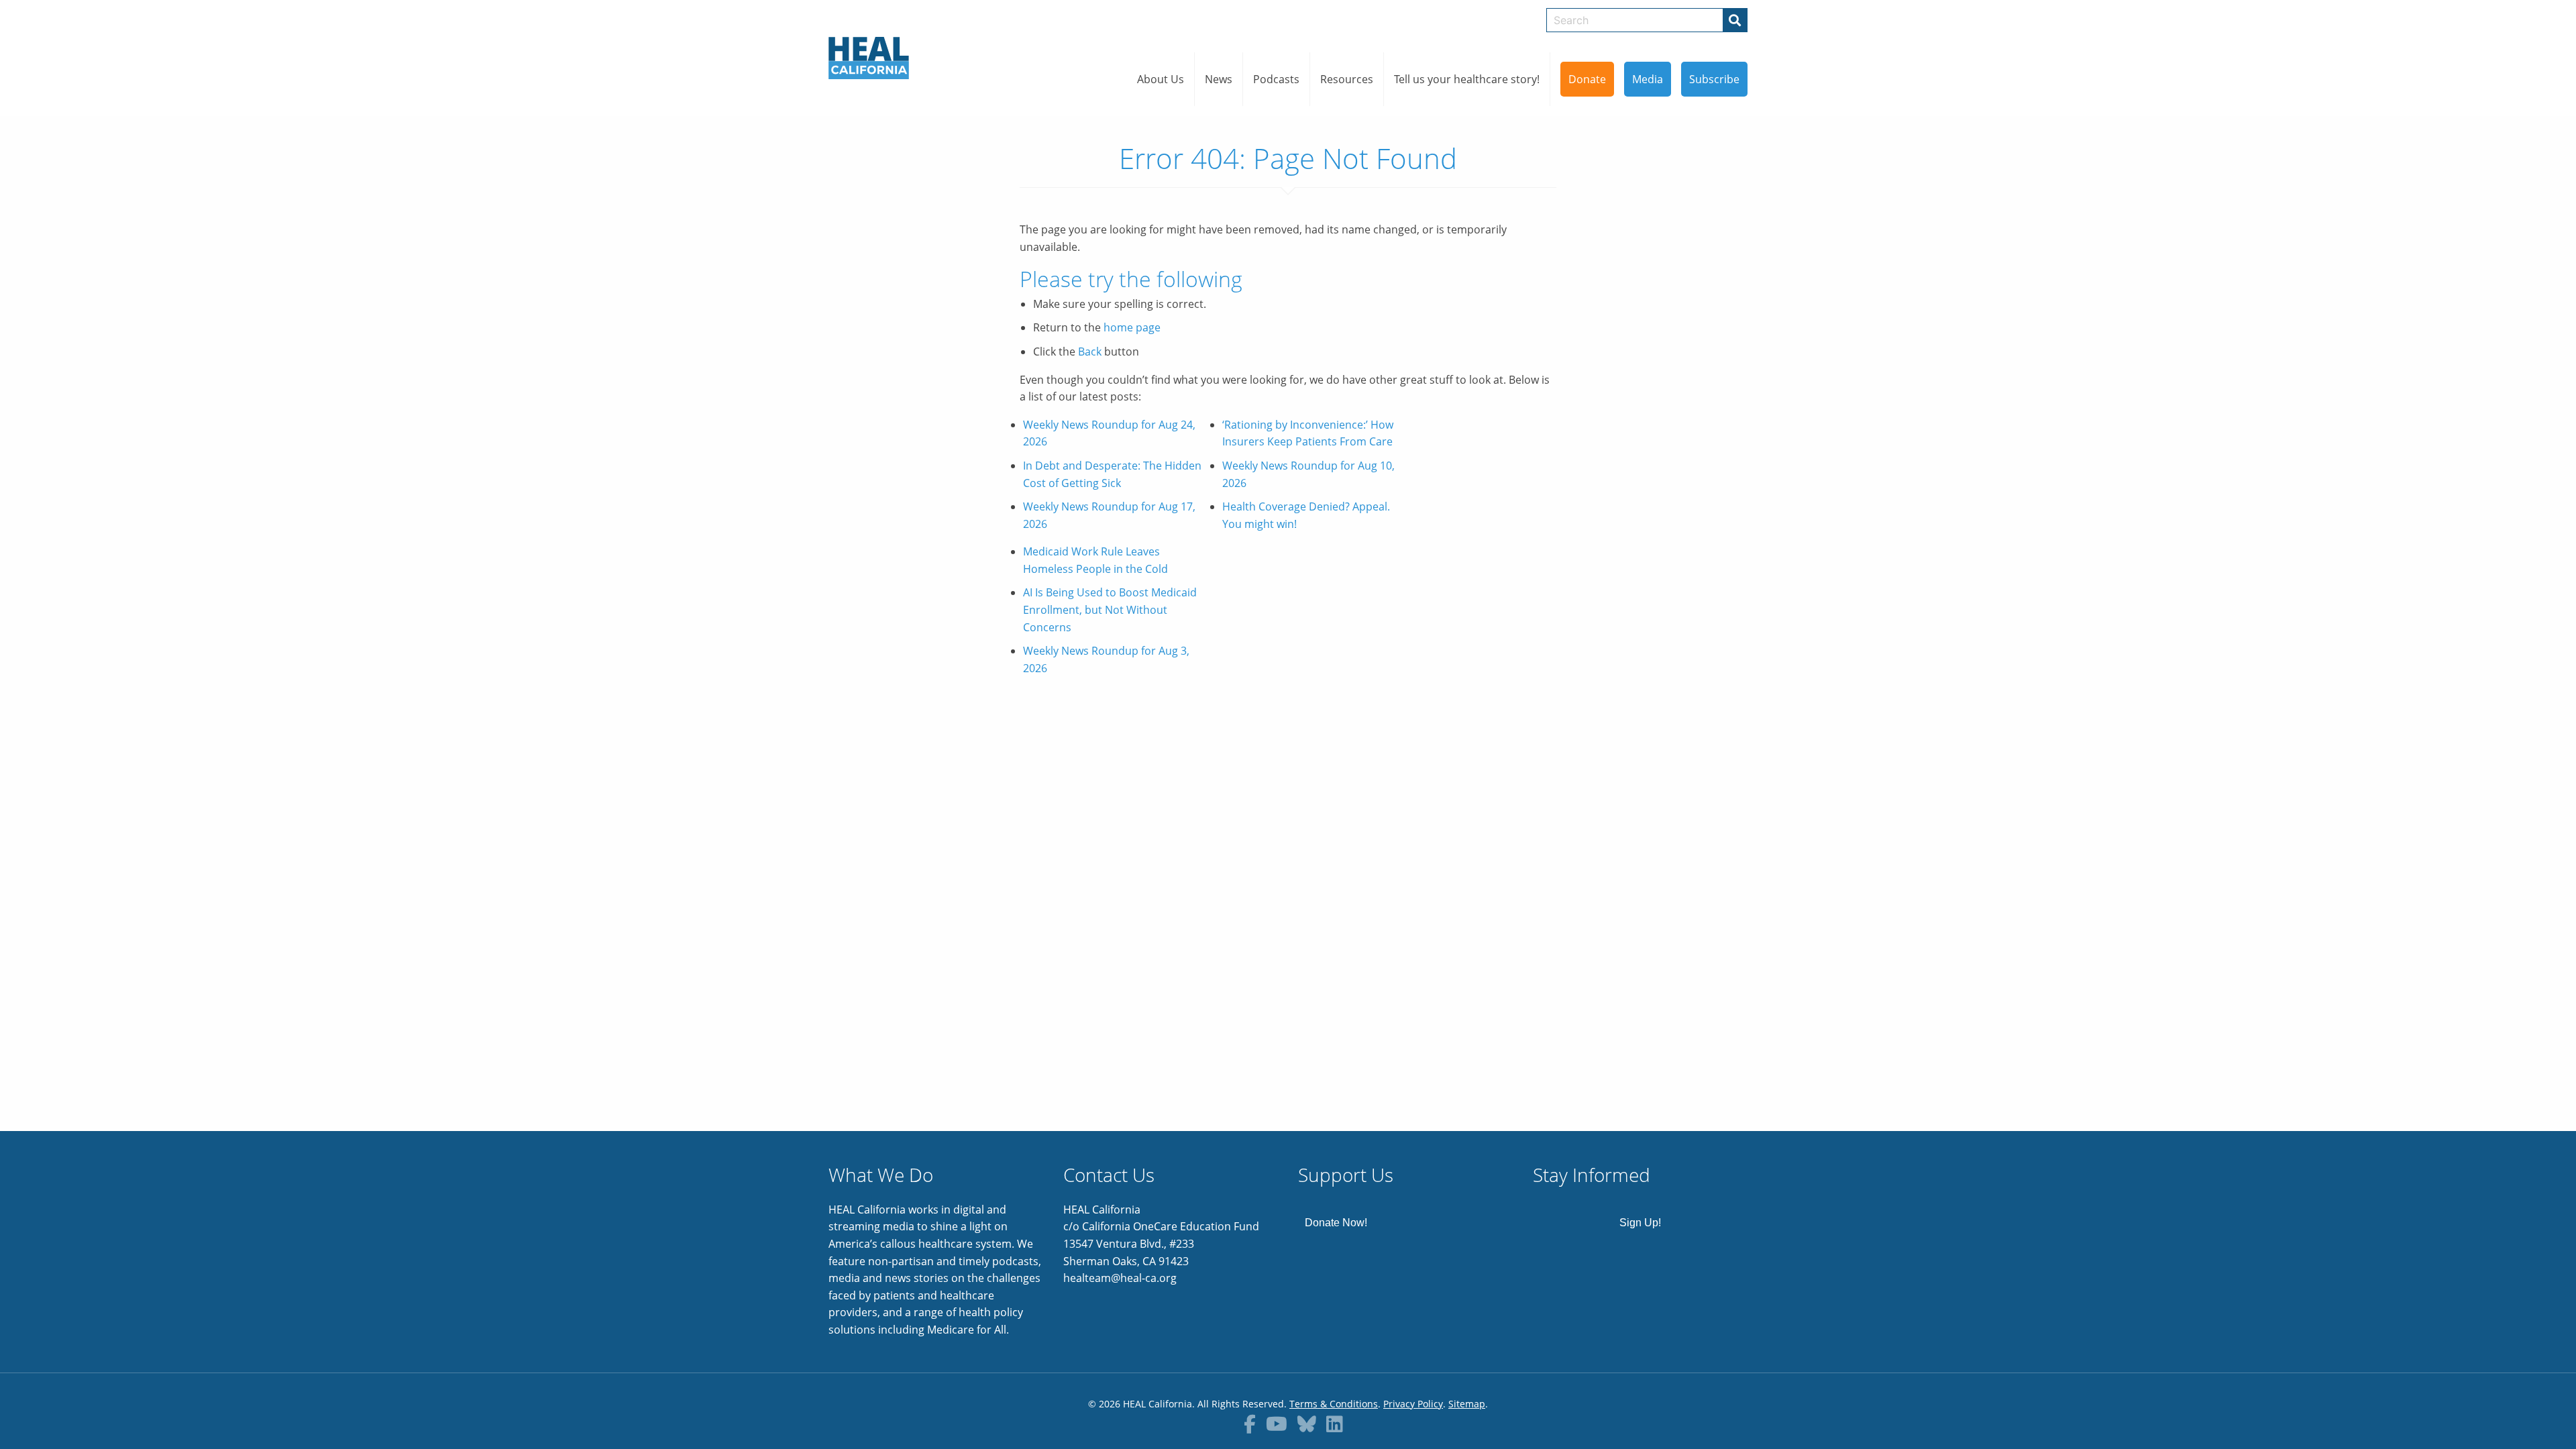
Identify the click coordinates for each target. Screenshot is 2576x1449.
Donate (1587, 79)
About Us (1161, 79)
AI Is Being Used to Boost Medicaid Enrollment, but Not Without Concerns (1110, 609)
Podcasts (1276, 79)
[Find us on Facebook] (1250, 1424)
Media (1648, 79)
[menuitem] (1161, 79)
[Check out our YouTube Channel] (1277, 1424)
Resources (1347, 79)
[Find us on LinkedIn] (1335, 1424)
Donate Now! (1336, 1223)
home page (1132, 327)
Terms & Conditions (1334, 1404)
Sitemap (1467, 1404)
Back (1090, 352)
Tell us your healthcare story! (1467, 79)
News (1219, 79)
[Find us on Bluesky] (1307, 1424)
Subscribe (1714, 79)
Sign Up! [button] (1640, 1223)
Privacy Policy (1413, 1404)
